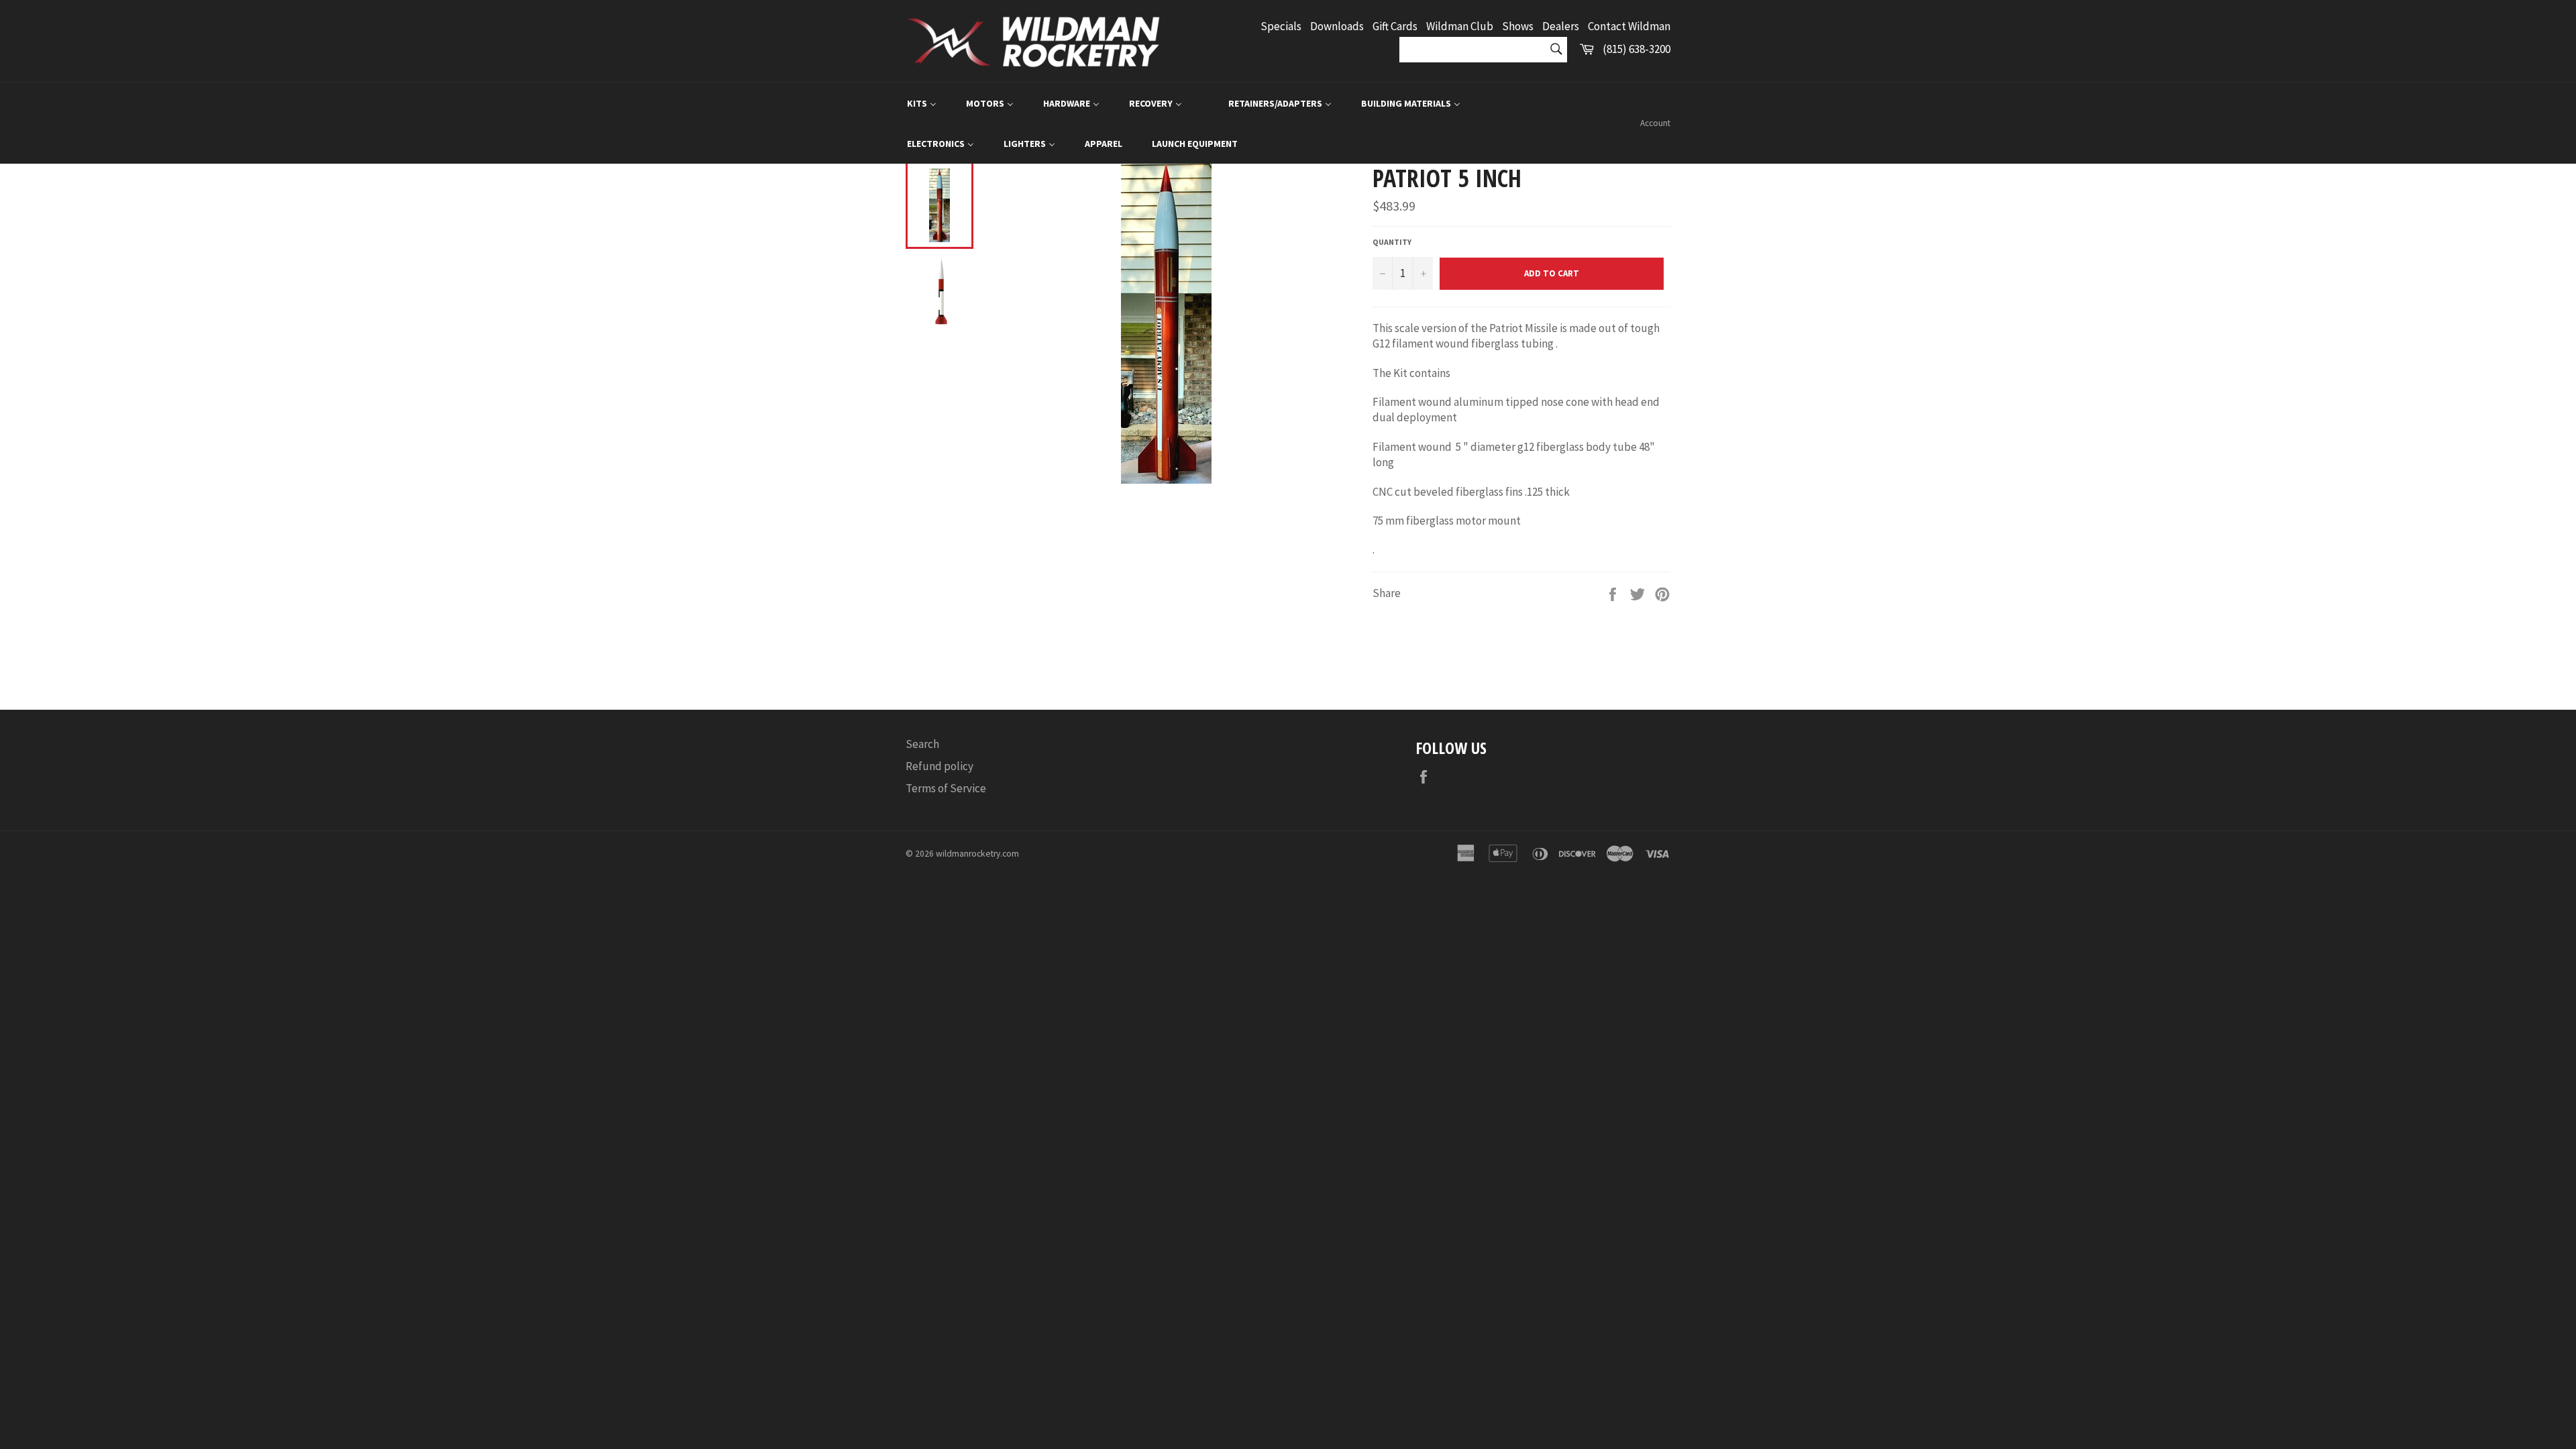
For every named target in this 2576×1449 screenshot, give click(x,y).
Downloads (1337, 26)
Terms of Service (946, 788)
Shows (1518, 26)
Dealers (1561, 26)
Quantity (1392, 242)
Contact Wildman (1629, 26)
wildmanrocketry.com (977, 854)
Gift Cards (1395, 26)
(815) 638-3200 (1636, 49)
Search (922, 744)
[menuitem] (922, 103)
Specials (1281, 26)
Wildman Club (1460, 26)
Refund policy (940, 766)
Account (1655, 123)
